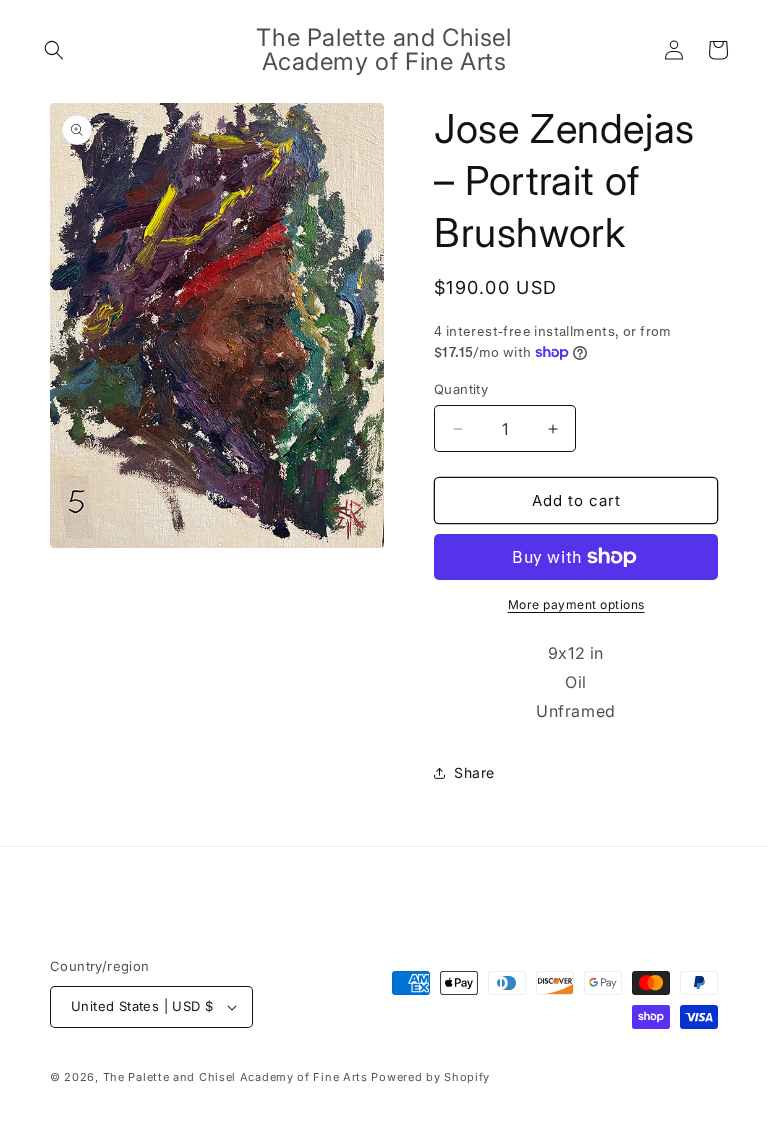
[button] (54, 50)
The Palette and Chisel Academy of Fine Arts (235, 1077)
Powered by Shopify (430, 1077)
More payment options (576, 604)
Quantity (461, 389)
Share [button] (474, 772)
